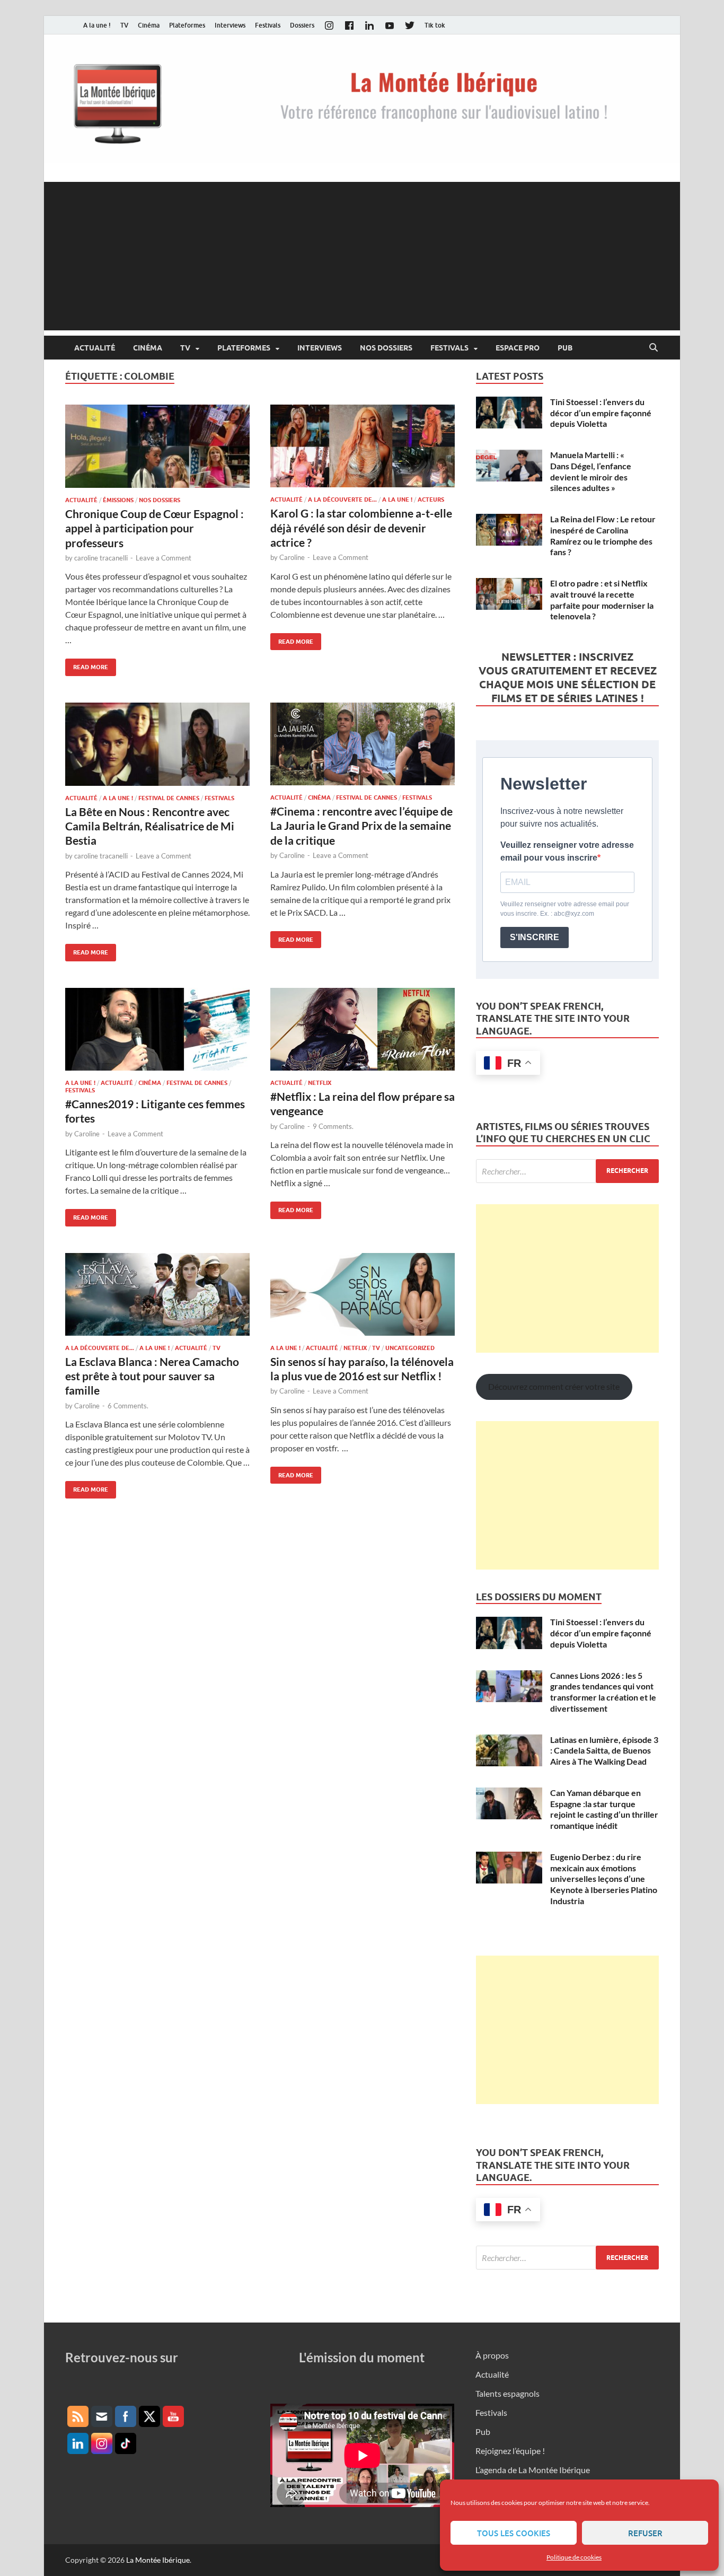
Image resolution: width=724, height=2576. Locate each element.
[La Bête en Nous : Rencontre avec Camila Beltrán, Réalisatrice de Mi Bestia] (157, 744)
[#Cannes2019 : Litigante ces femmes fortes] (157, 1029)
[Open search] (654, 348)
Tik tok (435, 25)
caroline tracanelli (101, 558)
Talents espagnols (507, 2393)
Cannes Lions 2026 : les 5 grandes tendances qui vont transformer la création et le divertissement (603, 1692)
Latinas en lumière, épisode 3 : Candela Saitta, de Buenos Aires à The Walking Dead (604, 1751)
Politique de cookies (574, 2557)
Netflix (320, 1083)
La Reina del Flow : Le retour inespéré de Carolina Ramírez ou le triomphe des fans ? (603, 535)
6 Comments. (128, 1406)
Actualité (95, 348)
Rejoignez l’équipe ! (510, 2451)
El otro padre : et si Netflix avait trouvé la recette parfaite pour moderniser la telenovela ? (602, 599)
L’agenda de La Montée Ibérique (533, 2470)
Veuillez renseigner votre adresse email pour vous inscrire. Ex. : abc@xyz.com (565, 909)
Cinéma (149, 25)
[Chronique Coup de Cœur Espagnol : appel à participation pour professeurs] (157, 446)
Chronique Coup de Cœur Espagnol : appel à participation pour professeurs (154, 528)
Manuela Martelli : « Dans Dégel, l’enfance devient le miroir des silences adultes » (591, 471)
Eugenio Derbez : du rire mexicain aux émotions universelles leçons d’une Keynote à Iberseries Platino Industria (604, 1879)
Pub (565, 348)
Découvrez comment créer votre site (554, 1386)
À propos (492, 2355)
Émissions (118, 500)
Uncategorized (410, 1348)
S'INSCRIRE (535, 937)
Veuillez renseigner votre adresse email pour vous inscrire (567, 851)
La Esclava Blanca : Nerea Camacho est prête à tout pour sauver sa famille (152, 1376)
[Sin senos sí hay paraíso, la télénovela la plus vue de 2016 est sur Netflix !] (363, 1294)
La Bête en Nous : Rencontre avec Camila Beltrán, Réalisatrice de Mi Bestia (150, 826)
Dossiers (302, 25)
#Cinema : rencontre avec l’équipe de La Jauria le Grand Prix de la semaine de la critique (361, 826)
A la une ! (97, 25)
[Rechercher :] (567, 1171)
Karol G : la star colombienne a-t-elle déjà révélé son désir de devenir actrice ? (361, 528)
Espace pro (518, 348)
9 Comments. (333, 1126)
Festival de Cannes (169, 798)
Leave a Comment (164, 558)
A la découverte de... (342, 500)
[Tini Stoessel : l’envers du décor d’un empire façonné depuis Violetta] (509, 403)
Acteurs (431, 500)
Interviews (230, 25)
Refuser (645, 2533)
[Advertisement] (362, 256)
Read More (87, 665)
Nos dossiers (386, 348)
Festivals (268, 25)
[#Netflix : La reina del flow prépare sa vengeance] (363, 1029)
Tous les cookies (514, 2533)
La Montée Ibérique (158, 2560)
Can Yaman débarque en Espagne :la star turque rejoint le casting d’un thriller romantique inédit (604, 1809)
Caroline (292, 557)
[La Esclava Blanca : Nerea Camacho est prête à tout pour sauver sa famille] (157, 1294)
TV (124, 25)
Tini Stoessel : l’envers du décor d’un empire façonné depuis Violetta (601, 413)
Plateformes (187, 25)
